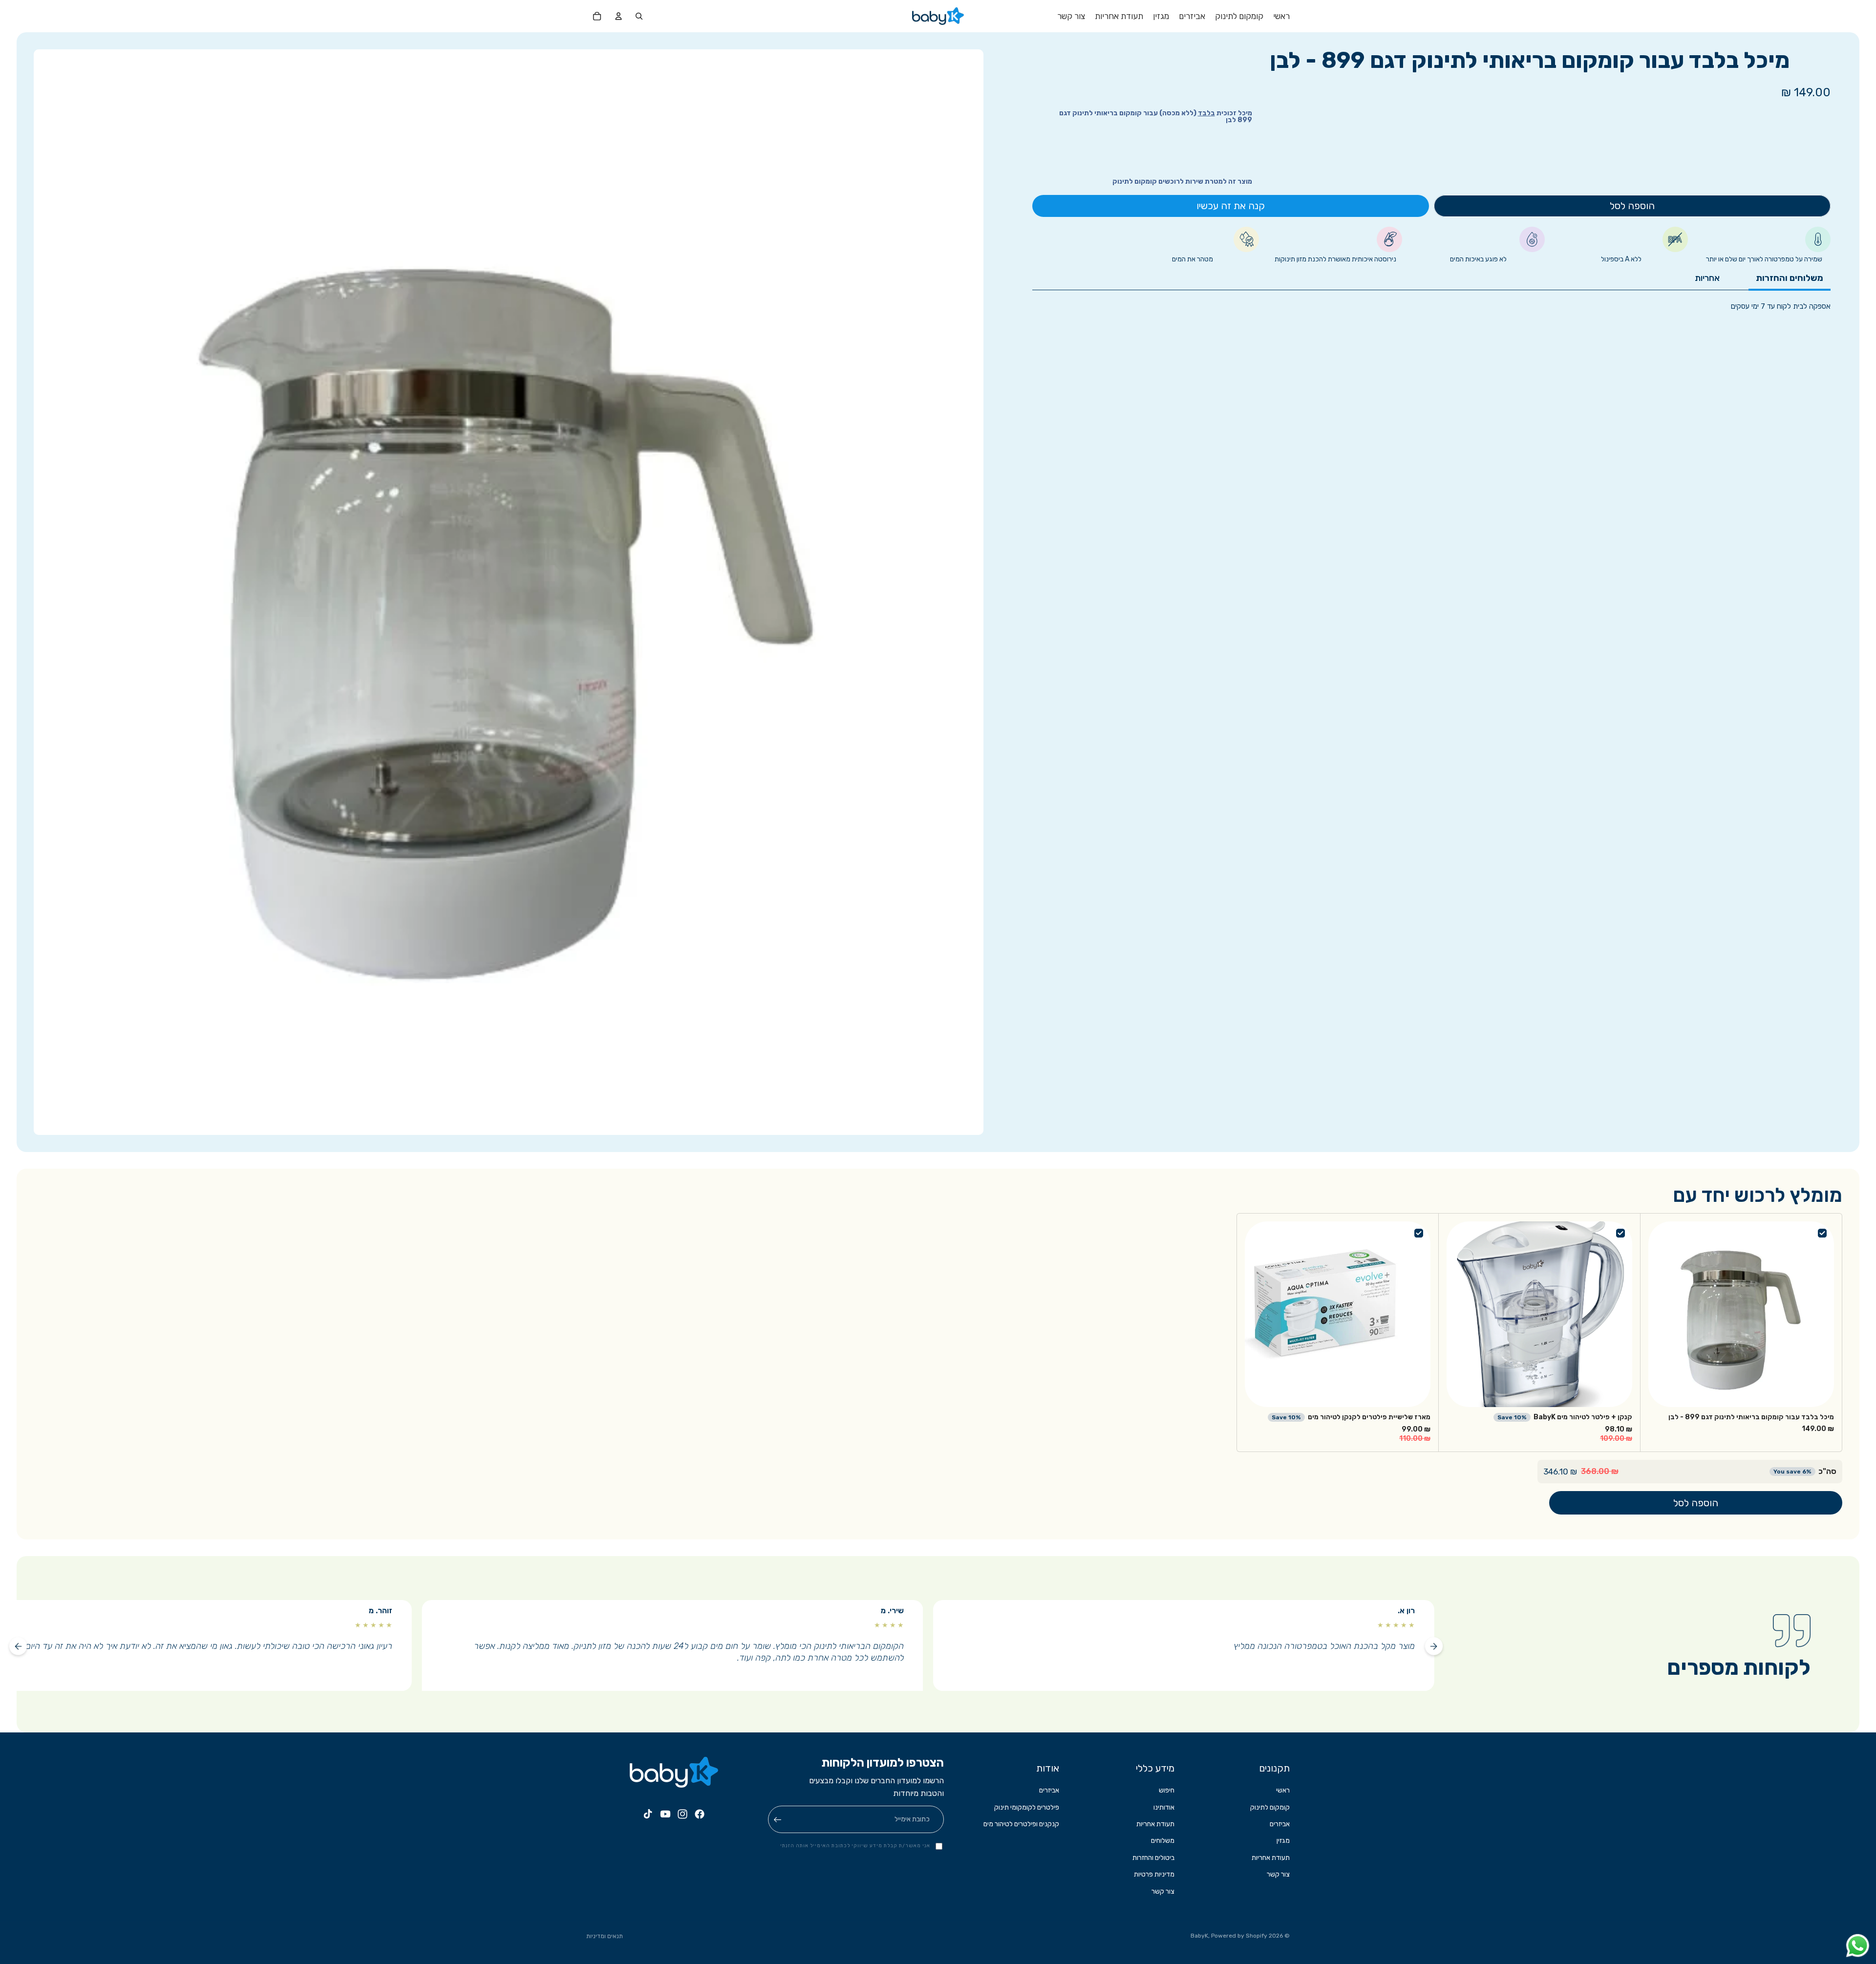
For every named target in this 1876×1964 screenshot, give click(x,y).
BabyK (1199, 1936)
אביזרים (1280, 1824)
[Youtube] (665, 1814)
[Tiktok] (648, 1814)
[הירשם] (777, 1819)
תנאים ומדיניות (605, 1936)
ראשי (1283, 1790)
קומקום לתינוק (1270, 1807)
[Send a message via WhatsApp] (1858, 1946)
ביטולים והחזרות (1153, 1858)
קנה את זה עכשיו (1231, 206)
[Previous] (1436, 1645)
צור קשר (1278, 1874)
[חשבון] (618, 16)
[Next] (20, 1645)
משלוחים (1163, 1841)
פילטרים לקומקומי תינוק (1027, 1807)
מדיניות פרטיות (1154, 1874)
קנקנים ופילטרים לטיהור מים (1021, 1824)
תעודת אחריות (1271, 1858)
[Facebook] (700, 1814)
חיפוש (1167, 1790)
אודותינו (1164, 1807)
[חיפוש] (639, 16)
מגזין (1283, 1841)
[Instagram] (682, 1814)
